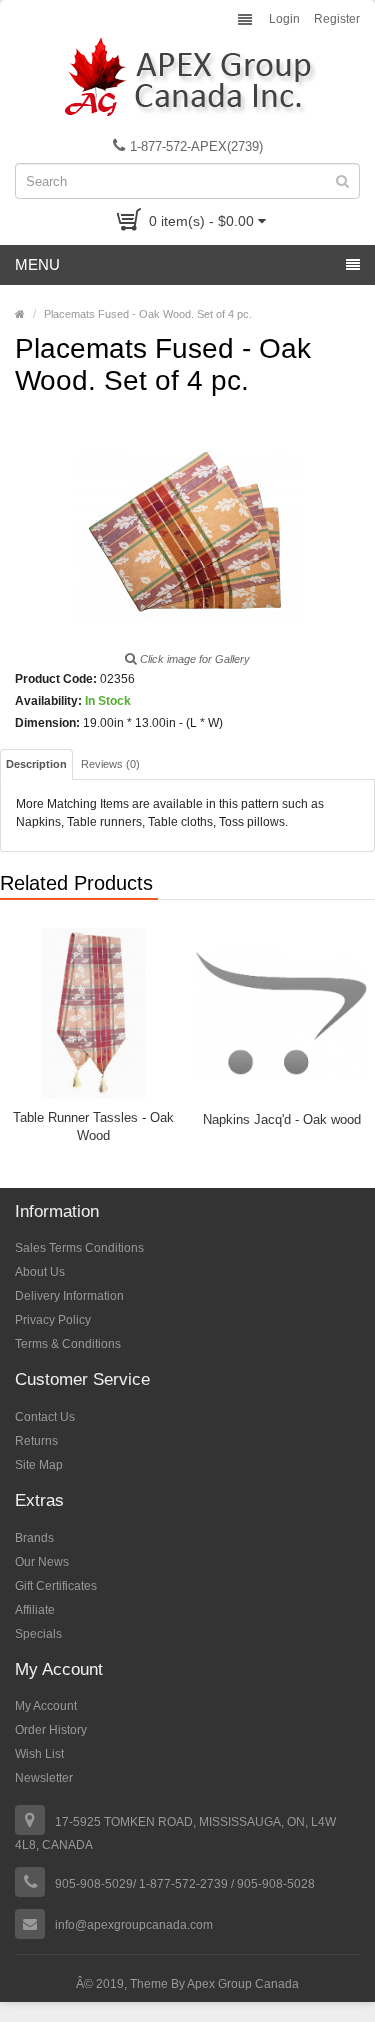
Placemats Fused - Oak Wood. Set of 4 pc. (148, 314)
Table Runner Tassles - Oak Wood (93, 1126)
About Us (40, 1272)
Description (36, 764)
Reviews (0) (110, 764)
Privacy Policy (53, 1320)
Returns (36, 1441)
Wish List (39, 1754)
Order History (51, 1730)
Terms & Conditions (68, 1344)
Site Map (39, 1465)
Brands (34, 1538)
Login (284, 19)
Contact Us (45, 1417)
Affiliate (35, 1610)
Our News (42, 1562)
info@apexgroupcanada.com (134, 1925)
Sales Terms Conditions (79, 1248)
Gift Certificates (56, 1586)
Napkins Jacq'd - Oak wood (282, 1119)
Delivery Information (69, 1296)
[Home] (20, 314)
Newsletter (44, 1778)
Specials (38, 1634)
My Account (46, 1706)
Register (337, 19)
